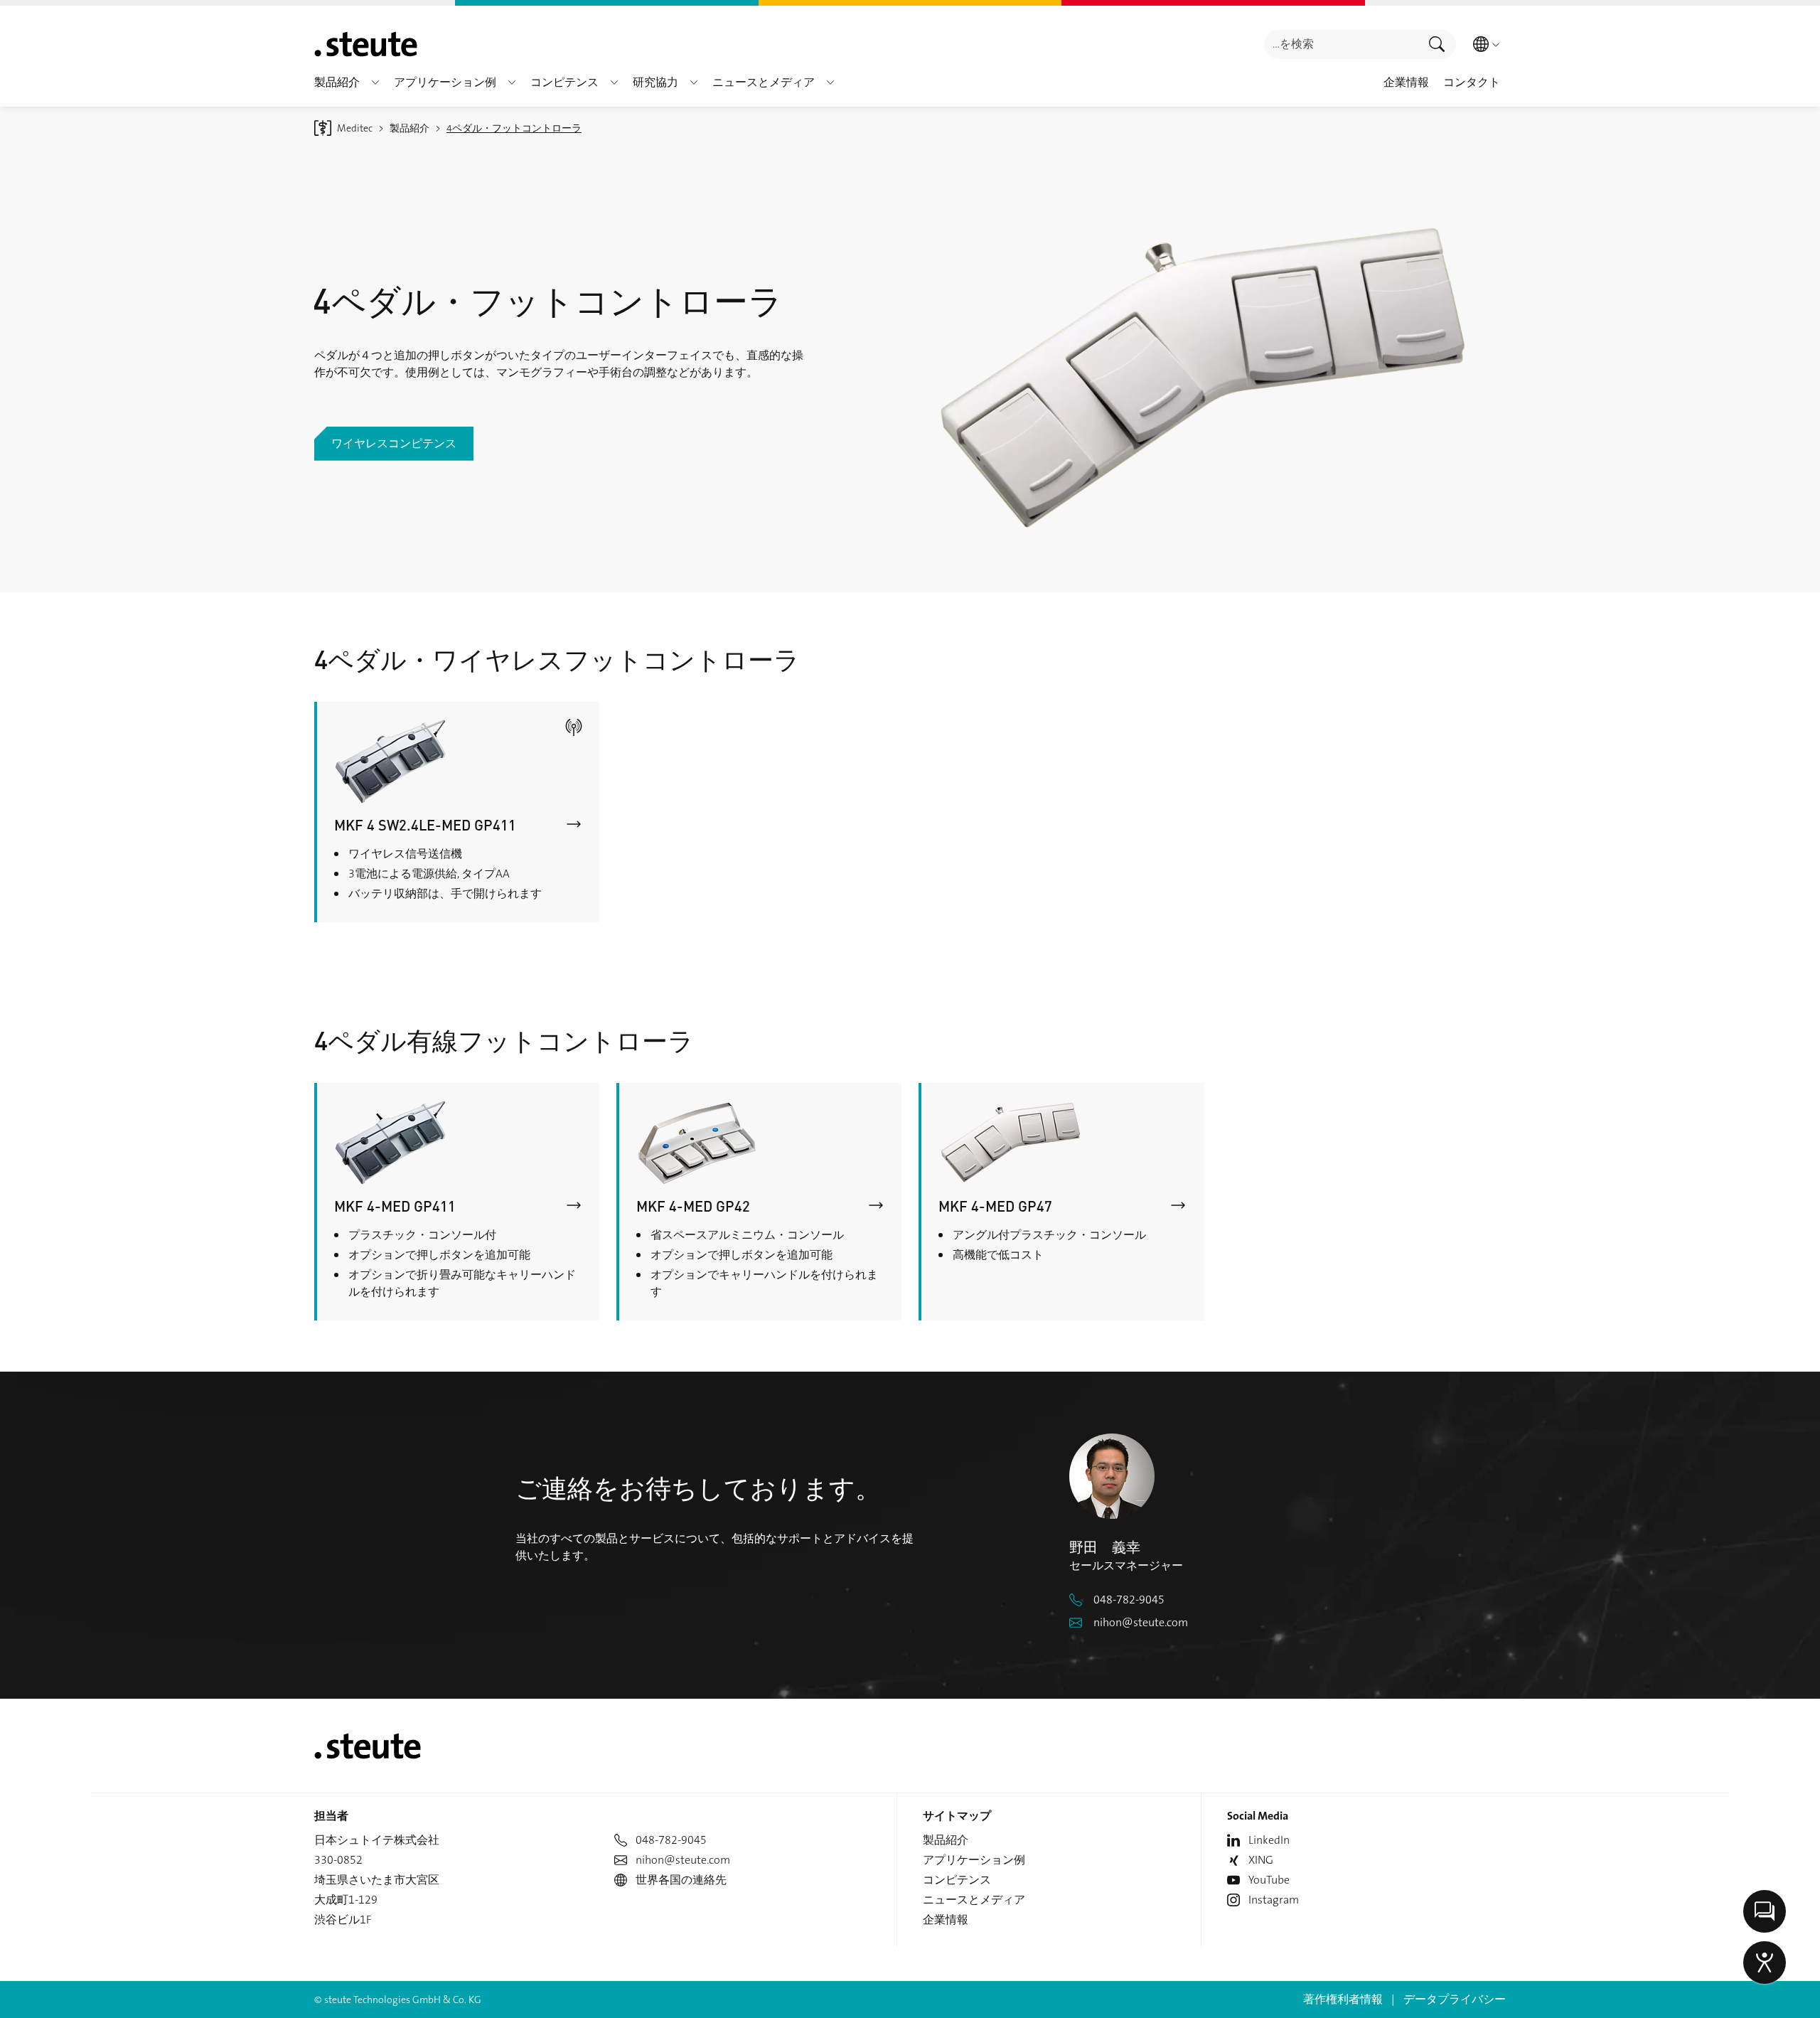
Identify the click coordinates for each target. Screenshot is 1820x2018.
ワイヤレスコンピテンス (394, 443)
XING (1261, 1860)
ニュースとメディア (974, 1900)
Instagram (1274, 1900)
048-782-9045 (1129, 1600)
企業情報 (946, 1920)
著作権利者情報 (1343, 1999)
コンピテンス (957, 1880)
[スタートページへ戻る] (366, 44)
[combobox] (1341, 44)
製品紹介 (946, 1840)
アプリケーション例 (974, 1860)
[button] (375, 82)
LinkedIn (1269, 1840)
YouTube (1269, 1880)
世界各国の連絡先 (681, 1880)
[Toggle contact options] (1765, 1911)
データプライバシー (1455, 1999)
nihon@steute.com (1141, 1622)
